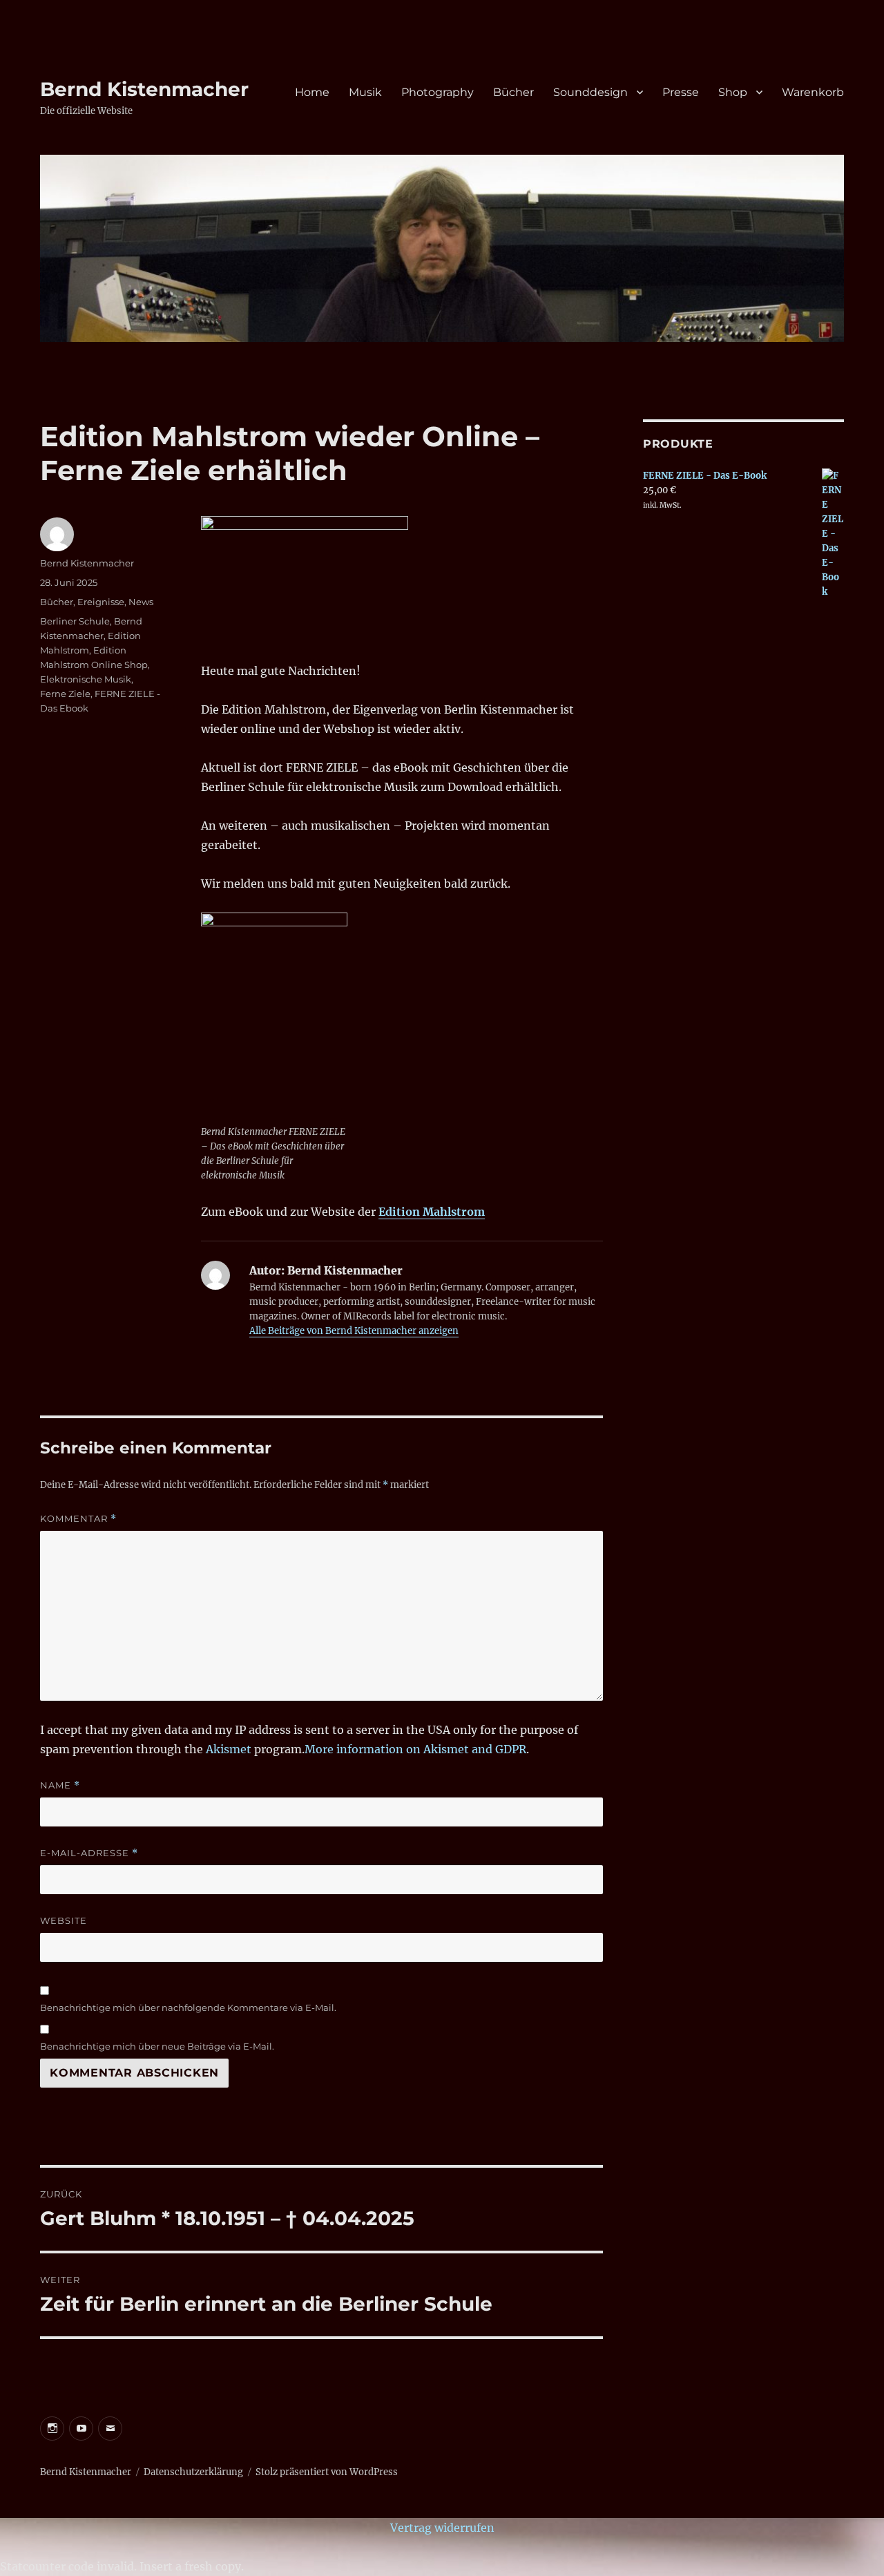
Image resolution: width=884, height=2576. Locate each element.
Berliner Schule (75, 621)
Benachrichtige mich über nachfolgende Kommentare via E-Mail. (188, 2007)
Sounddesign (590, 92)
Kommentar (78, 1519)
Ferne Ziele (65, 694)
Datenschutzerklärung (193, 2472)
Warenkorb (813, 92)
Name (60, 1785)
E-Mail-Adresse (89, 1853)
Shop (733, 92)
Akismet (229, 1749)
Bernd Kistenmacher (144, 89)
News (141, 602)
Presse (681, 92)
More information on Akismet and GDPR (415, 1749)
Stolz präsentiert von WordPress (327, 2472)
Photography (438, 92)
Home (312, 92)
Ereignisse (101, 602)
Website (64, 1920)
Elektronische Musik (86, 679)
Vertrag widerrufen (442, 2528)
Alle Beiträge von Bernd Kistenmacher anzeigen (354, 1331)
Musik (365, 92)
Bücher (513, 92)
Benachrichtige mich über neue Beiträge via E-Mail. (157, 2046)
